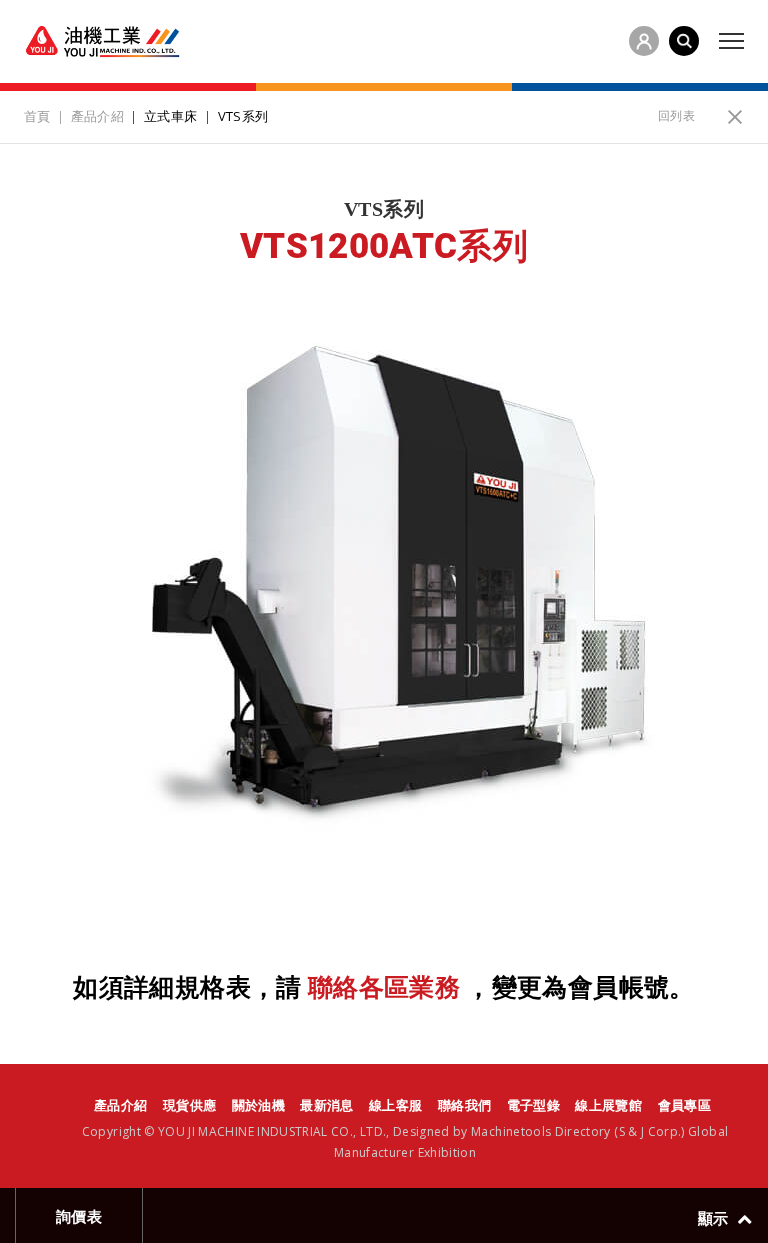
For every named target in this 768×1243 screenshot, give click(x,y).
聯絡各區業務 (384, 987)
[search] (684, 41)
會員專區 (684, 1105)
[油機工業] (102, 41)
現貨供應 (189, 1105)
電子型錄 (533, 1105)
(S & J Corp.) (648, 1131)
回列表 (676, 115)
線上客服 (395, 1105)
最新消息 (326, 1105)
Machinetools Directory (541, 1131)
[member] (644, 41)
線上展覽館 (608, 1105)
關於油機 (258, 1105)
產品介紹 (120, 1105)
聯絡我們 (464, 1105)
